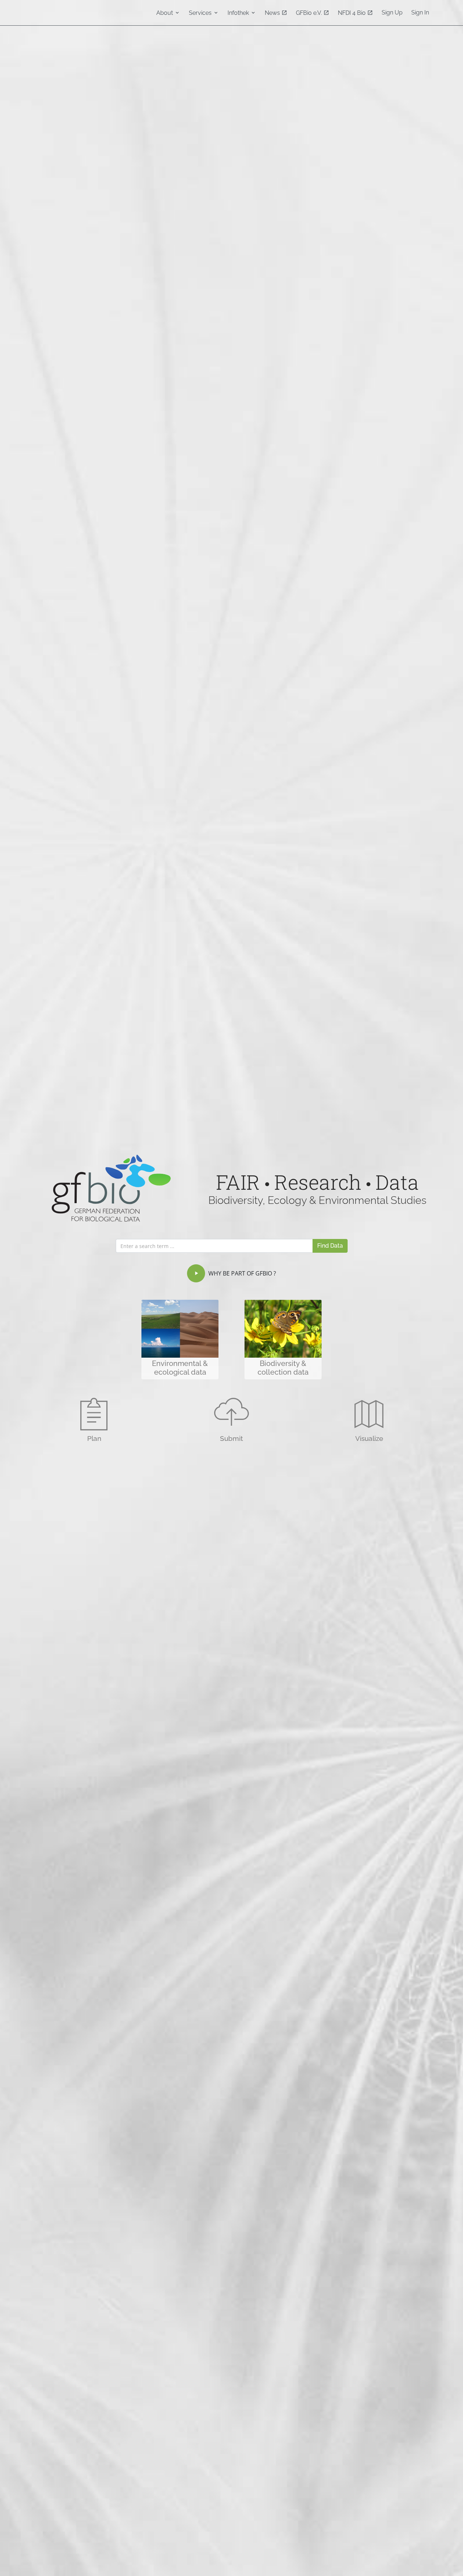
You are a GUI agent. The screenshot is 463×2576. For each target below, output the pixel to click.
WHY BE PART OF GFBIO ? (241, 1273)
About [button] (165, 13)
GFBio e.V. (310, 13)
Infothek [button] (239, 13)
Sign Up (392, 12)
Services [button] (201, 13)
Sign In (420, 12)
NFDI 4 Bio (352, 13)
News (273, 13)
